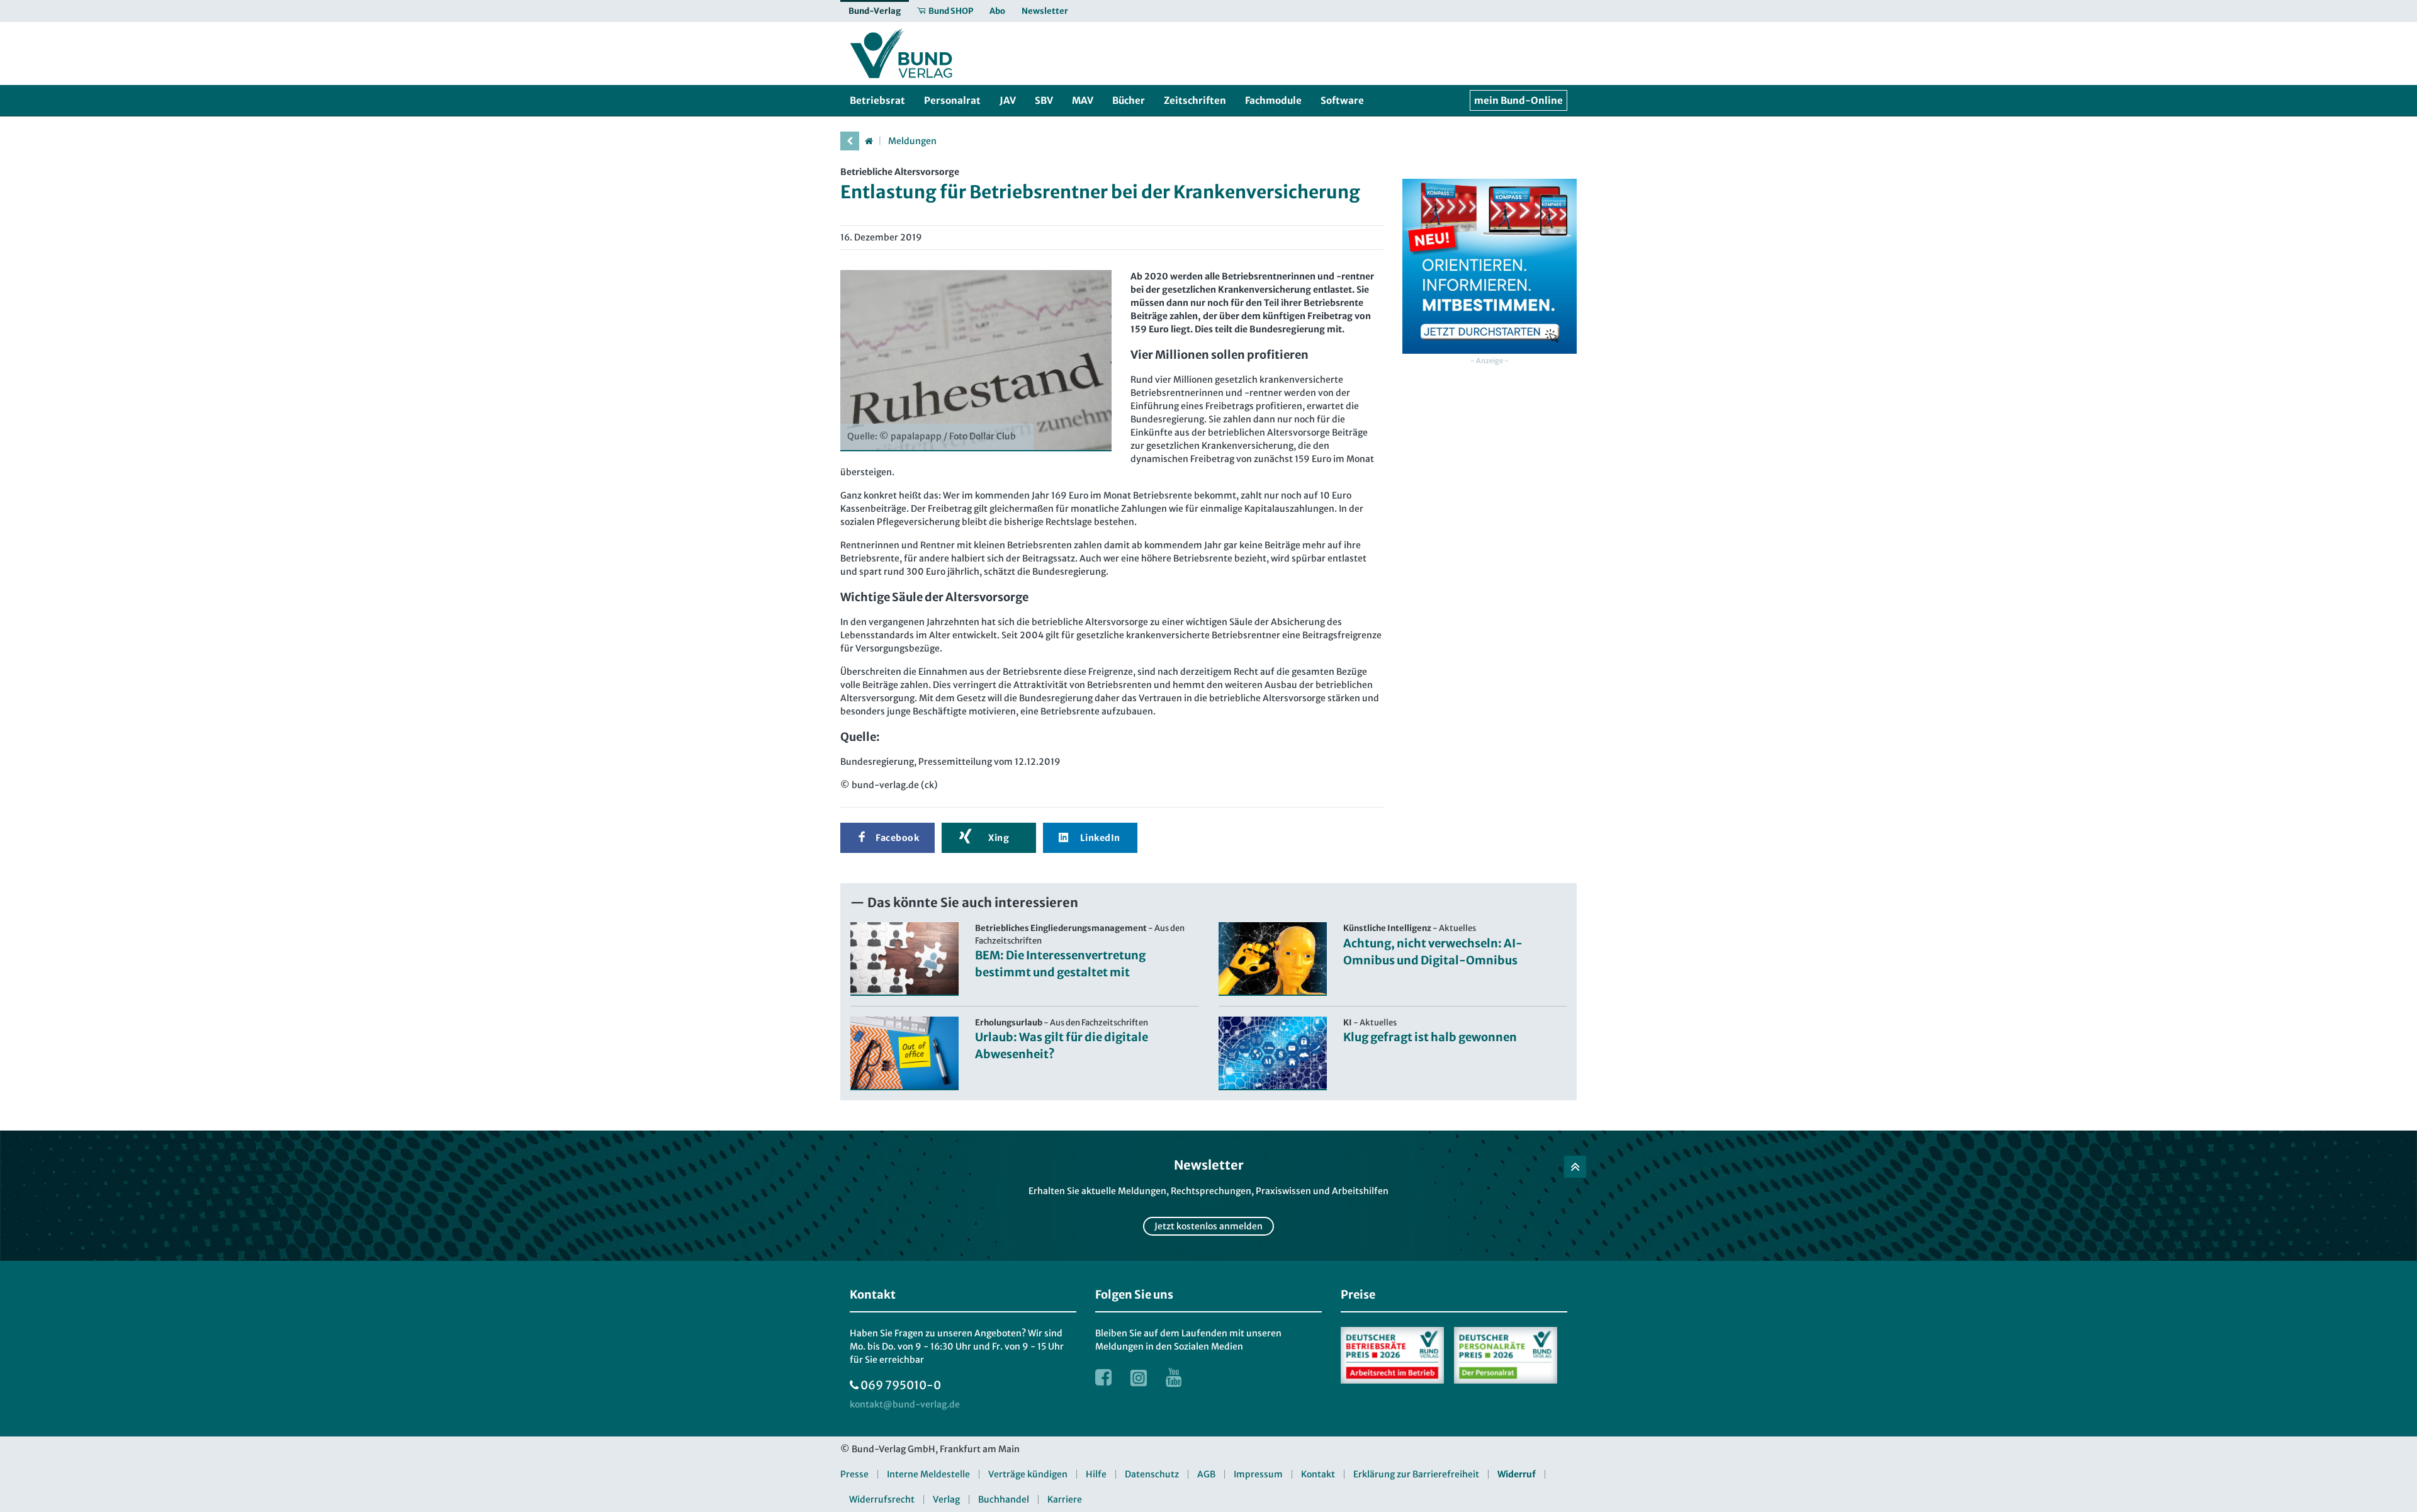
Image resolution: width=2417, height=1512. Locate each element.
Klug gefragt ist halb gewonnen (1430, 1037)
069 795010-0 (901, 1385)
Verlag (946, 1499)
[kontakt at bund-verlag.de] (905, 1405)
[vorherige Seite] (850, 141)
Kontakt (1318, 1474)
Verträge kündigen (1028, 1474)
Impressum (1258, 1474)
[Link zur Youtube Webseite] (1174, 1377)
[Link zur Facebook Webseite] (1103, 1377)
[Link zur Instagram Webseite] (1139, 1377)
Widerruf (1517, 1474)
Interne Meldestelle (928, 1474)
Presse (854, 1474)
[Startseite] (869, 141)
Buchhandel (1004, 1499)
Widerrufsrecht (882, 1499)
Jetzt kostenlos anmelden (1208, 1226)
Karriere (1065, 1499)
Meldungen (912, 141)
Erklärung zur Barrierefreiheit (1416, 1474)
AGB (1206, 1474)
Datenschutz (1152, 1474)
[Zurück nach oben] (1575, 1167)
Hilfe (1096, 1474)
